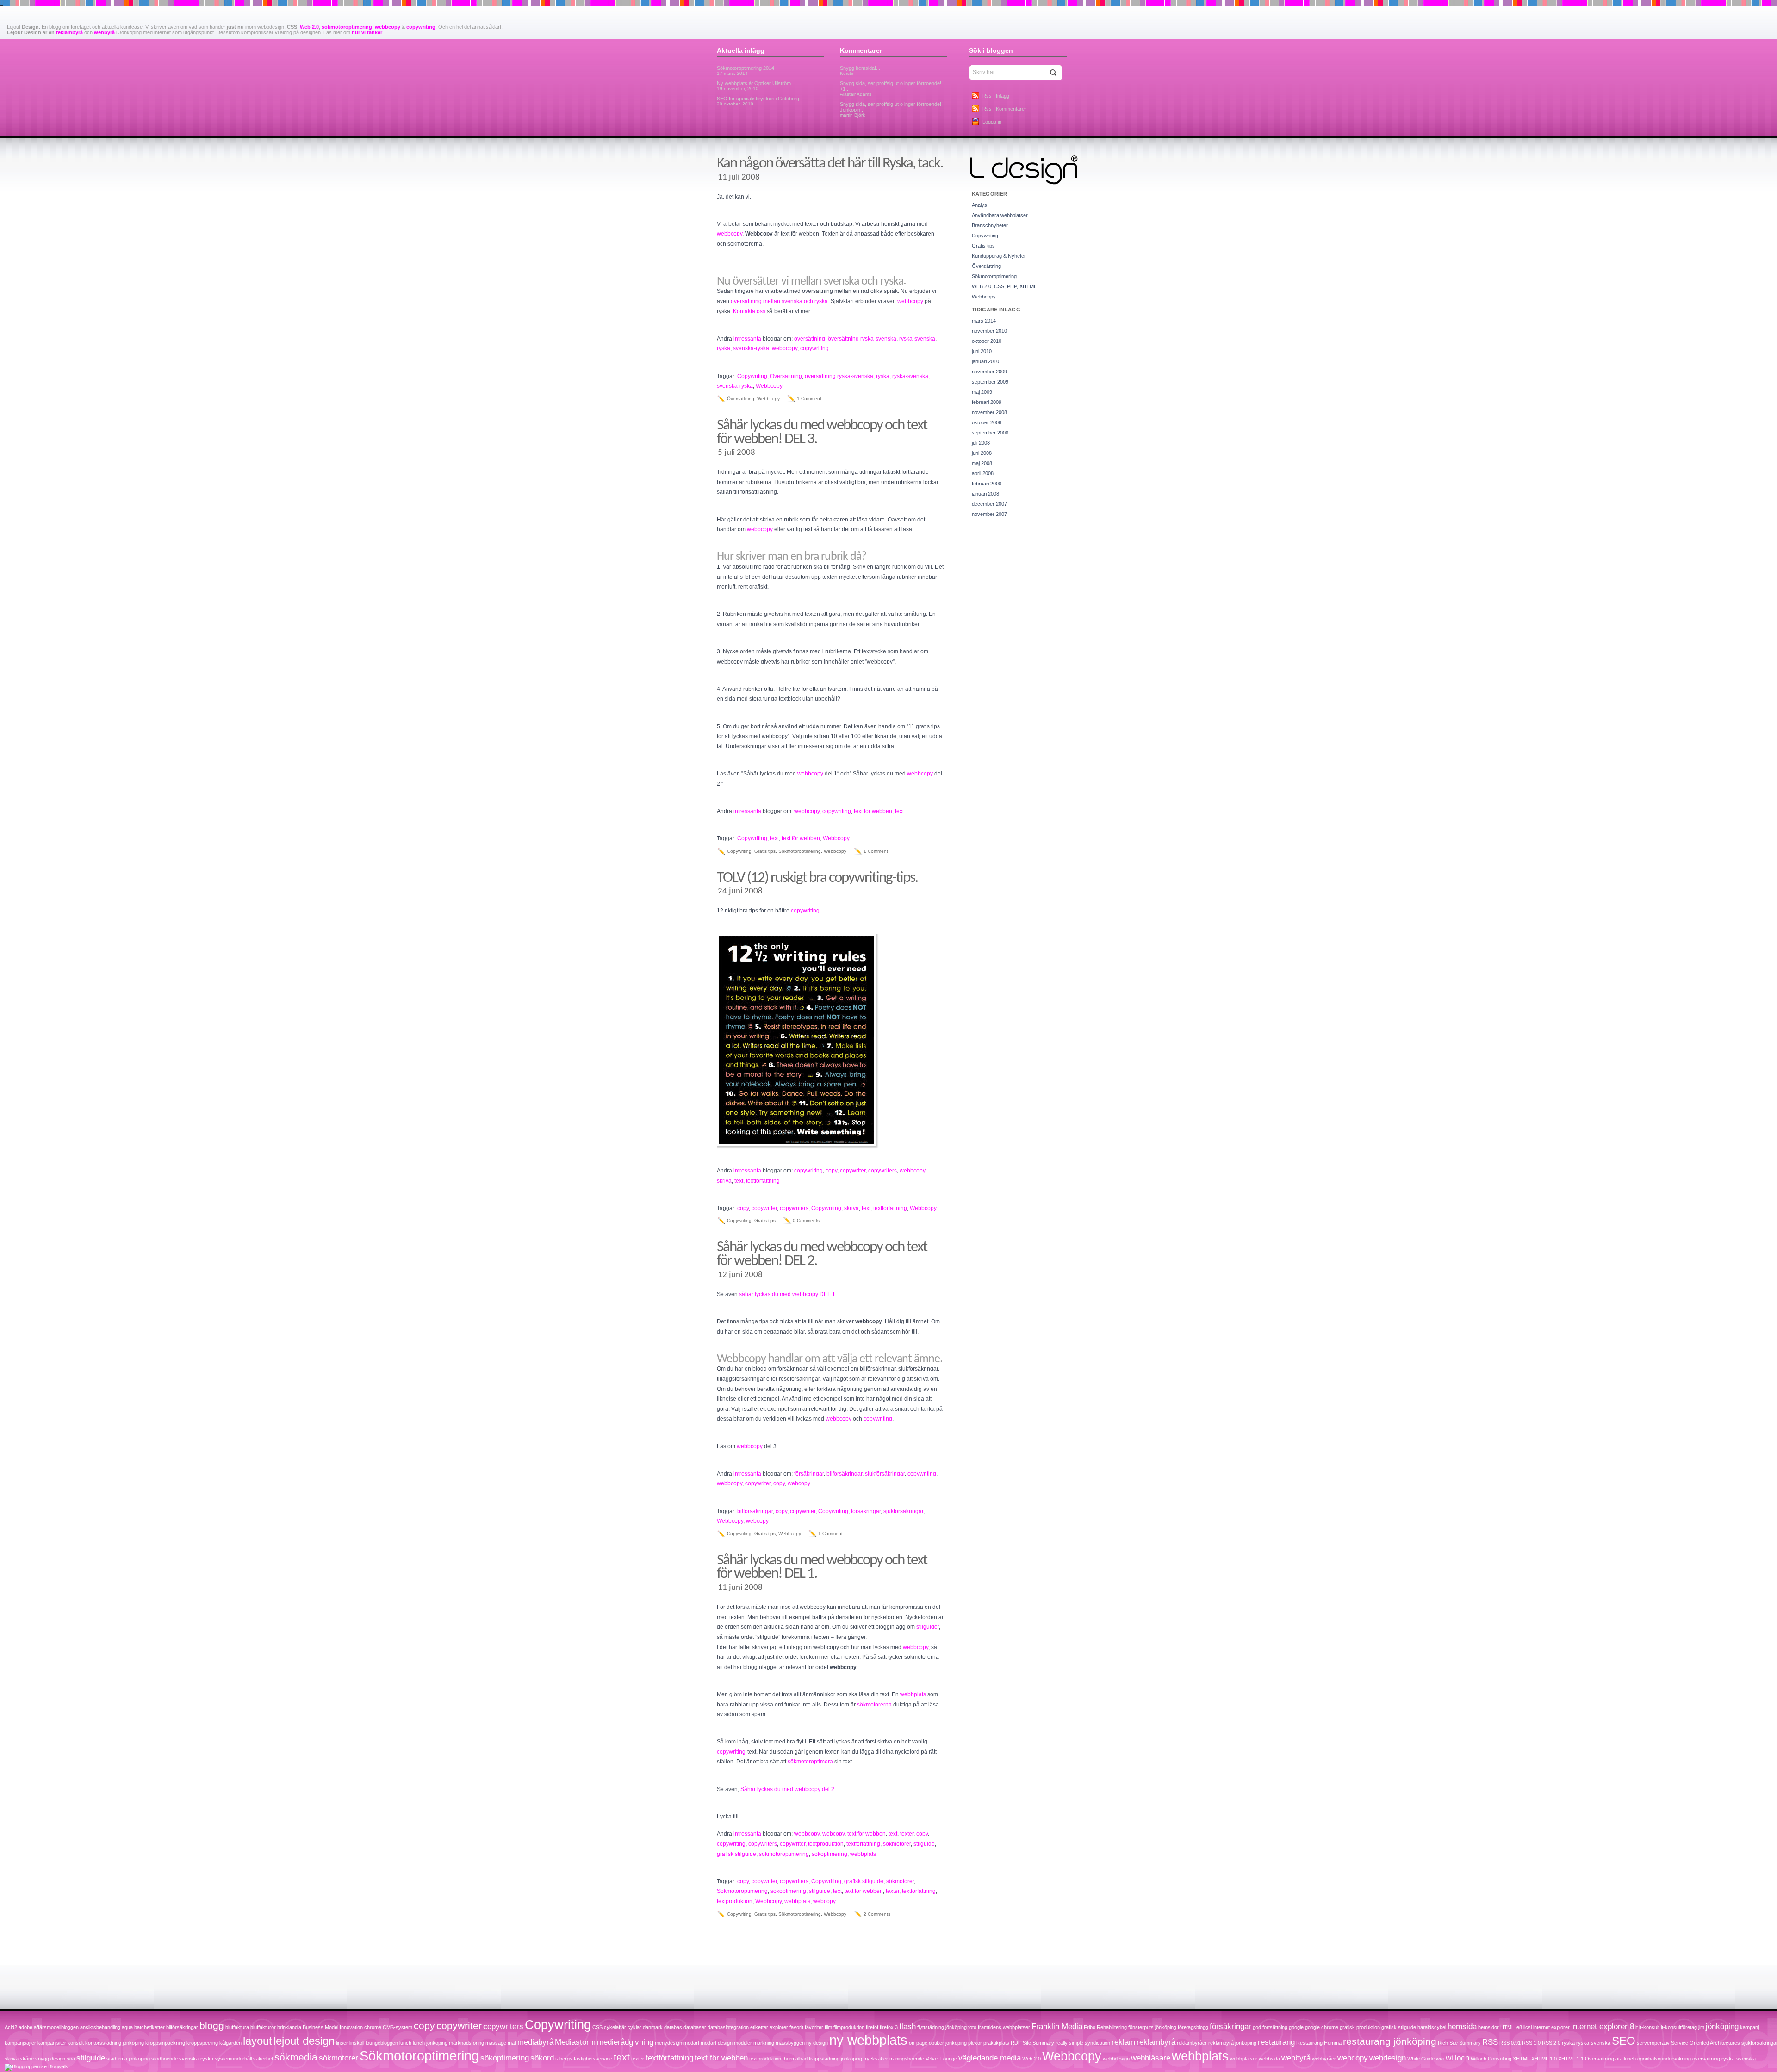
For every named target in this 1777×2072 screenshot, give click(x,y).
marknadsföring (466, 2043)
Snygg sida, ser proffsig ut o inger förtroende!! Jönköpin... (891, 109)
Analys (979, 205)
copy (831, 1171)
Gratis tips (765, 851)
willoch (1457, 2058)
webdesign (1388, 2058)
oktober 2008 (987, 422)
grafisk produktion (1360, 2027)
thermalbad (795, 2059)
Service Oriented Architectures (1706, 2043)
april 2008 (983, 473)
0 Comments (806, 1220)
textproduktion (826, 1844)
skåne (27, 2059)
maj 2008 (982, 463)
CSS (597, 2027)
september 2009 (990, 382)
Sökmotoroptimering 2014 (746, 71)
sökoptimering (829, 1854)
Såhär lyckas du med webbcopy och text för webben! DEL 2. (822, 1254)
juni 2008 (982, 453)
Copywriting (752, 376)
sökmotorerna (874, 1705)
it (1637, 2027)
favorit (796, 2027)
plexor (975, 2043)
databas (673, 2027)
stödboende (165, 2059)
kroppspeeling (202, 2043)
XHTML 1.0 (1544, 2059)
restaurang (1276, 2042)
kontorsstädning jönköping (115, 2043)
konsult (76, 2043)
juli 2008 (981, 443)
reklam (1123, 2042)
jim (1701, 2027)
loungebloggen (382, 2043)
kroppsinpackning (165, 2043)
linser (342, 2043)
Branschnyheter (990, 225)
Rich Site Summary (1459, 2043)
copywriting (421, 27)
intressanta (747, 339)
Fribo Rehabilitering (1105, 2027)
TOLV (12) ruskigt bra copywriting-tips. (817, 878)
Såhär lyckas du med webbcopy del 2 (787, 1789)
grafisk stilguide (736, 1854)
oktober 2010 (987, 341)
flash (907, 2026)
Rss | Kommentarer (1004, 109)
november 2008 (989, 412)
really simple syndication (1083, 2043)
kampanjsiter (52, 2043)
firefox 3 (889, 2027)
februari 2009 (987, 402)
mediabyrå (535, 2042)
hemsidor (1488, 2027)
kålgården (230, 2043)
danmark (653, 2027)
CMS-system (398, 2027)
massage (496, 2043)
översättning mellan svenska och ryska (779, 301)
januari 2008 (985, 494)
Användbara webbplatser (1000, 215)
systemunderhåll (233, 2059)
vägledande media (990, 2058)
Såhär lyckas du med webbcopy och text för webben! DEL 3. (822, 432)
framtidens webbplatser (1004, 2027)
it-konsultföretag (1679, 2027)
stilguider (928, 1627)
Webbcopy (769, 386)
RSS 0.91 (1510, 2043)
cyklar (634, 2027)
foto (972, 2027)
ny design (817, 2043)
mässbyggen (790, 2043)
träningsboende (907, 2059)
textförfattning (763, 1181)
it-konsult (1649, 2027)
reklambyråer (1192, 2043)
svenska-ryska (751, 348)
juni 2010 (982, 351)
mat (512, 2043)
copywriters (882, 1171)
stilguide (924, 1844)
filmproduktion (849, 2027)
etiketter (759, 2027)
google (1296, 2027)
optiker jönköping (948, 2043)
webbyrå (104, 32)
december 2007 (989, 504)
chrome (373, 2027)
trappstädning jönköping (836, 2059)
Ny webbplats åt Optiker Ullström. (755, 86)
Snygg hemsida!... (860, 71)
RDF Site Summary (1032, 2043)
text (899, 811)
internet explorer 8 (1603, 2026)
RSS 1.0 (1531, 2043)
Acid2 (11, 2027)
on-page (918, 2043)
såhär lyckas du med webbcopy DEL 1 (787, 1294)
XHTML (1521, 2059)
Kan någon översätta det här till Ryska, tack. (830, 164)
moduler (743, 2043)
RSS (1490, 2042)
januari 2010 (985, 361)
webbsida (1269, 2059)
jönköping (1722, 2026)
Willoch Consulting (1491, 2059)
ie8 (1519, 2027)
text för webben (873, 811)
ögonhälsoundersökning (1664, 2059)
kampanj (1749, 2027)
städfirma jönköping (128, 2059)
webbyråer (1324, 2059)
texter (907, 1834)
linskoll (357, 2043)
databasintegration (728, 2027)
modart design (717, 2043)
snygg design (50, 2059)
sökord (542, 2058)
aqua (127, 2027)
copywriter (853, 1171)
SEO (1624, 2041)
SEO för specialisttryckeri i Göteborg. (759, 101)
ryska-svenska (917, 339)
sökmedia (296, 2057)
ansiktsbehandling (100, 2027)
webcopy (799, 1483)
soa (71, 2059)
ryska (724, 348)
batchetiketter (149, 2027)
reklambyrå (69, 32)
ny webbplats (868, 2040)
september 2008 (990, 433)
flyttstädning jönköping (942, 2027)
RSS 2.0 (1551, 2043)
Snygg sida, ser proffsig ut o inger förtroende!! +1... (891, 89)
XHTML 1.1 (1571, 2059)
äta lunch (1626, 2059)
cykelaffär (615, 2027)
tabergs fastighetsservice (584, 2059)
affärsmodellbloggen (56, 2027)
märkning (764, 2043)
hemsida (1462, 2026)
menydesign (668, 2043)
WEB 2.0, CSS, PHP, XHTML (1004, 286)
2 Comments (877, 1914)
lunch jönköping (430, 2043)
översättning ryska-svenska (862, 339)
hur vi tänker (367, 32)
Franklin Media (1057, 2026)
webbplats (913, 1694)
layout (258, 2041)
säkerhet (263, 2059)
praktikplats (996, 2043)
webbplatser (1244, 2059)
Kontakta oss (749, 311)
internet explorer (1551, 2027)
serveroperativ (1653, 2043)
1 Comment (809, 399)
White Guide (1421, 2059)
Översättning (786, 376)
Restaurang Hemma (1319, 2043)
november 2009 (989, 372)
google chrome (1322, 2027)
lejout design (304, 2041)
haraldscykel (1432, 2027)
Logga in (992, 122)
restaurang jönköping (1390, 2041)
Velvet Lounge (941, 2059)
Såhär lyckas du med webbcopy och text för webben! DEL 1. (822, 1567)
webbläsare (1151, 2058)
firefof (872, 2027)
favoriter (814, 2027)
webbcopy (388, 27)
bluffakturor (263, 2027)
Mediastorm (575, 2042)
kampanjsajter (20, 2043)
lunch (405, 2043)
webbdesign (1116, 2059)
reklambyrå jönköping (1232, 2043)
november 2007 (989, 514)
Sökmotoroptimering (800, 851)
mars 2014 (984, 321)
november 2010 (989, 331)
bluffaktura (237, 2027)
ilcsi (1528, 2027)
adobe (25, 2027)
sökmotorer (897, 1844)
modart (691, 2043)
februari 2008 (987, 484)
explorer (779, 2027)
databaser (695, 2027)
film (828, 2027)
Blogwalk (58, 2066)
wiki (1440, 2059)
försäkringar (809, 1474)
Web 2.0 (309, 27)
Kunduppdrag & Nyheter (999, 256)
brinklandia (289, 2027)
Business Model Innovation (333, 2027)
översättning (810, 339)
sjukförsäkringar (885, 1474)
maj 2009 (982, 392)
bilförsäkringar (844, 1474)
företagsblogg (1193, 2027)
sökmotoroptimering (347, 27)
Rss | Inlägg (996, 96)
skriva (724, 1181)
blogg (212, 2025)
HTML (1507, 2027)
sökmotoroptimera (810, 1762)
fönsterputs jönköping (1152, 2027)
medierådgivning (625, 2042)
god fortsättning (1270, 2027)
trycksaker (876, 2059)
